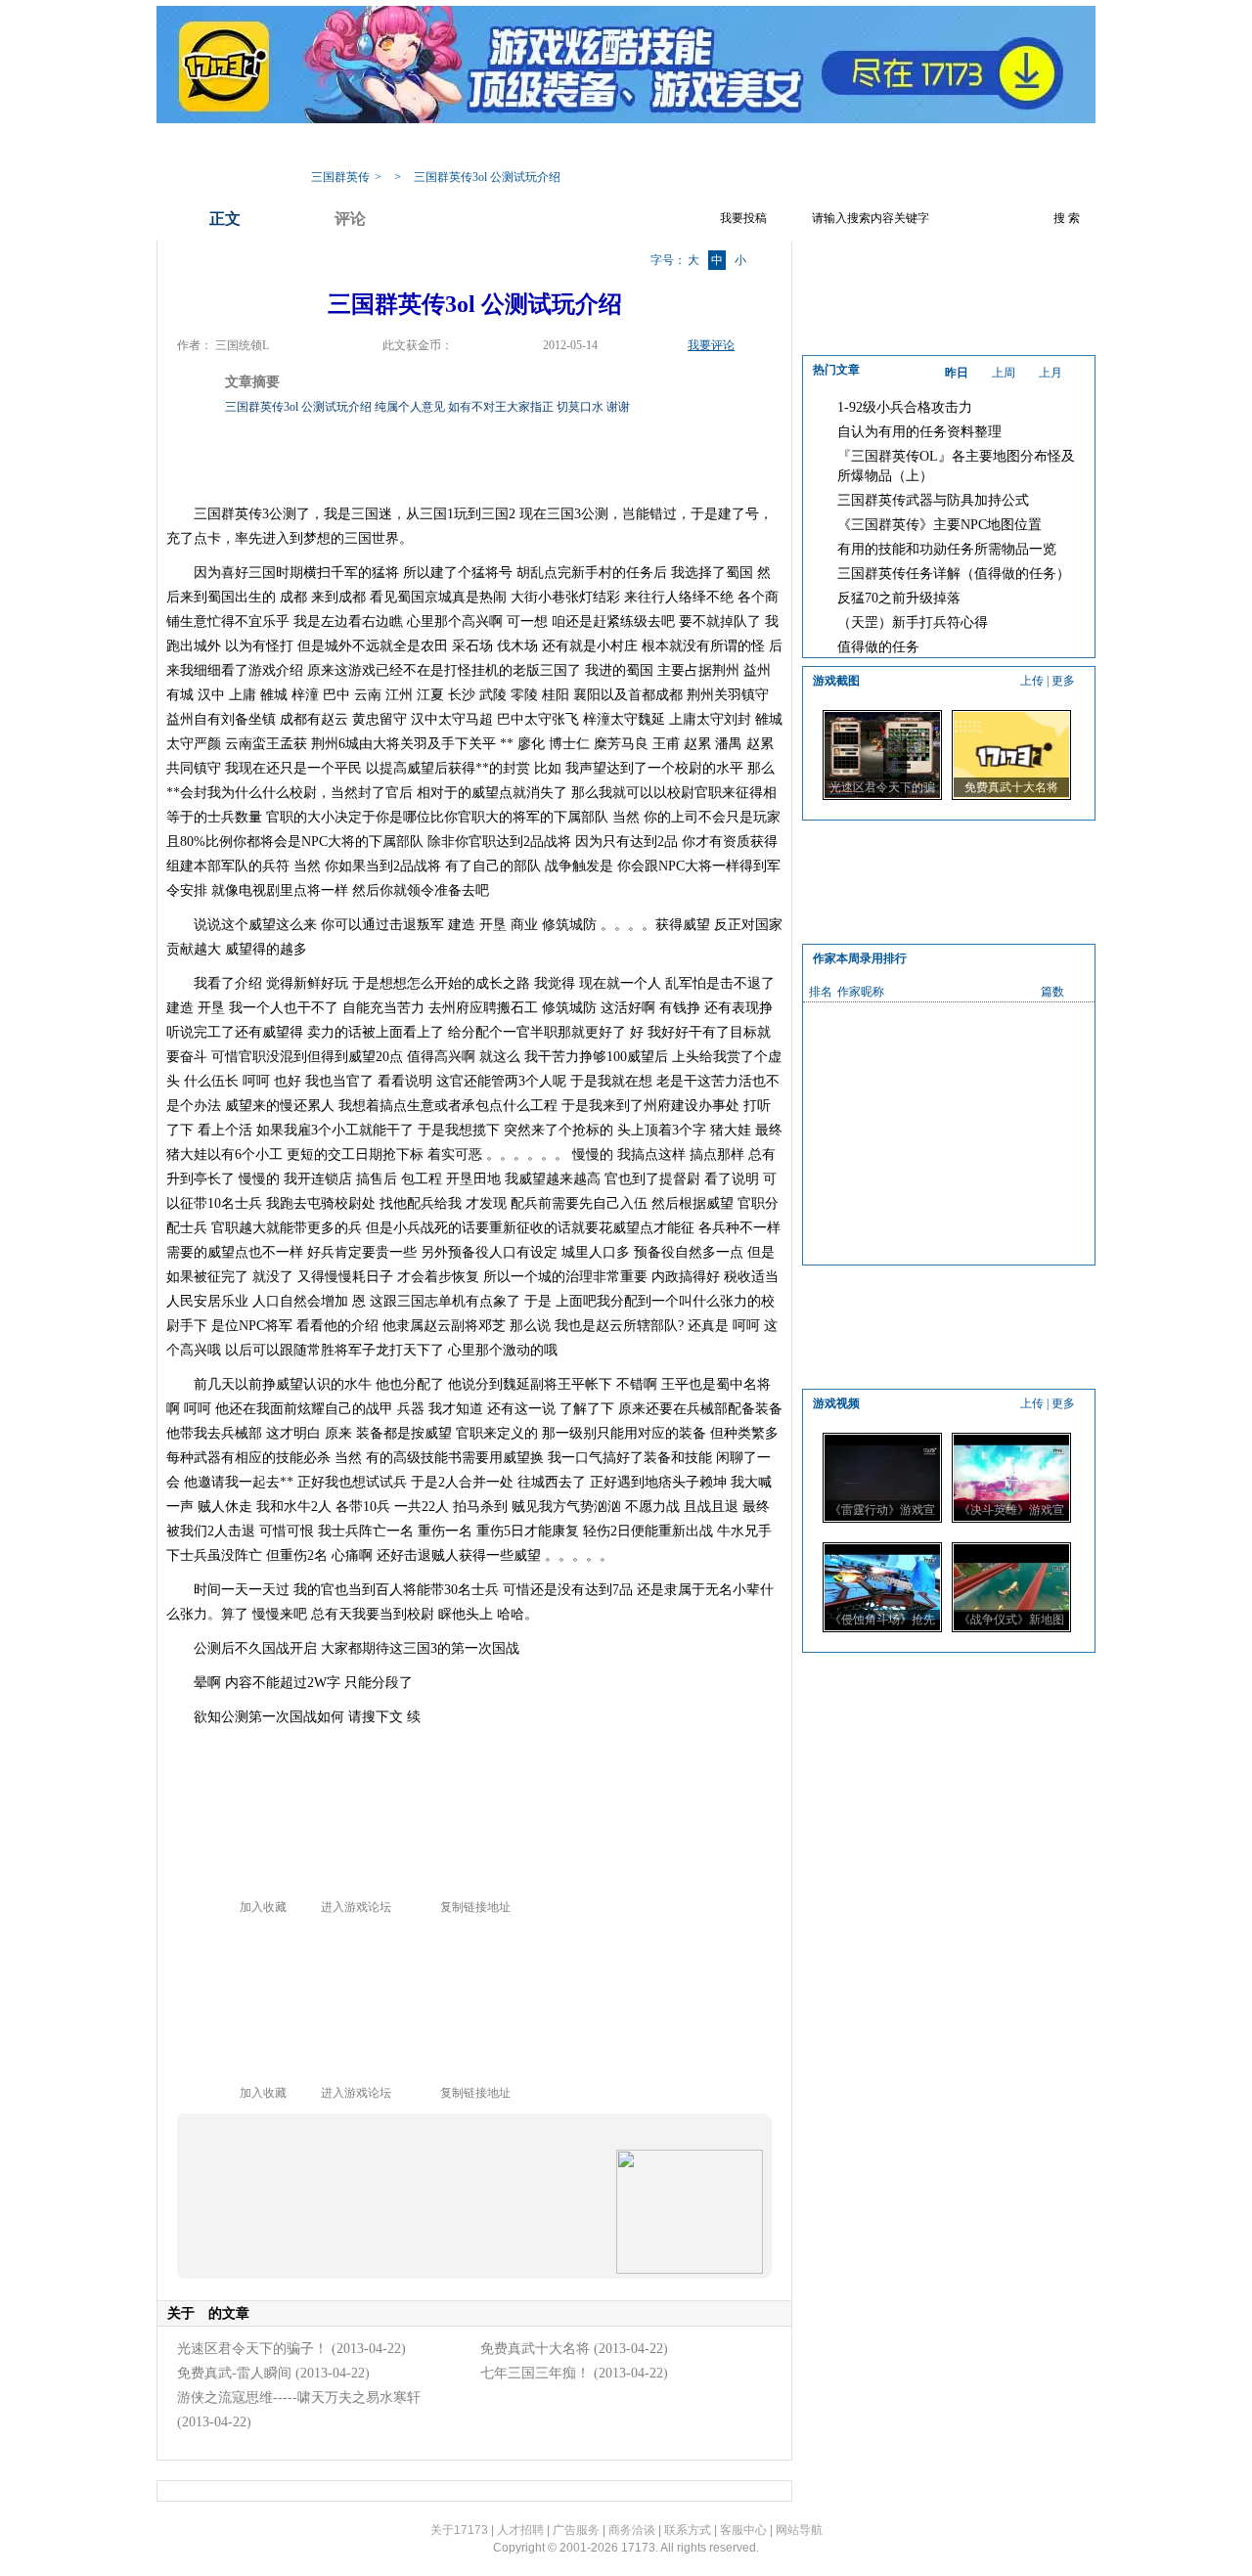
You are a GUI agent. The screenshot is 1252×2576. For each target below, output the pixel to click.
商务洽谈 (632, 2530)
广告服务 (576, 2530)
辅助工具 (650, 147)
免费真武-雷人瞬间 (234, 2373)
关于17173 (459, 2530)
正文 (225, 219)
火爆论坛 (885, 147)
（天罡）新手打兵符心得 (913, 622)
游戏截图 (807, 147)
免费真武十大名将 (535, 2349)
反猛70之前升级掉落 (899, 598)
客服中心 (743, 2530)
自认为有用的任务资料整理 (919, 432)
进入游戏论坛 (356, 1907)
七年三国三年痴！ (535, 2373)
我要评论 (711, 345)
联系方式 (688, 2530)
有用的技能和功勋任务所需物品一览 (947, 549)
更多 (1063, 681)
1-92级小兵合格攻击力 (905, 407)
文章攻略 (572, 147)
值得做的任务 (878, 647)
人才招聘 (520, 2530)
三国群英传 (340, 177)
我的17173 (334, 147)
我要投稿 (743, 218)
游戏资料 (494, 147)
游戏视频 (729, 147)
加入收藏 (263, 1907)
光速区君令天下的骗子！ (252, 2349)
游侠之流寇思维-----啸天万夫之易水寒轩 (299, 2398)
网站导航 (799, 2530)
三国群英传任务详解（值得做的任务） (954, 574)
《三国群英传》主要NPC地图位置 (939, 525)
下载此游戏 (970, 147)
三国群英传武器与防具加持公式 (933, 500)
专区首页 (416, 147)
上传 (1032, 681)
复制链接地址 (475, 1907)
